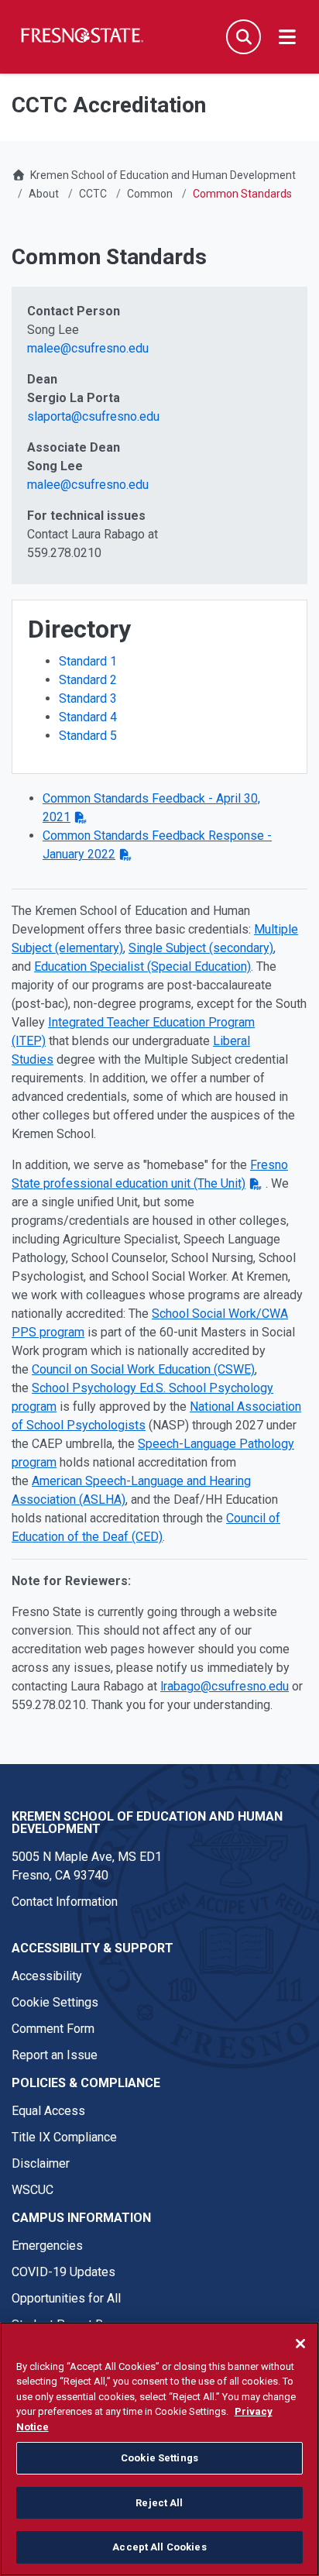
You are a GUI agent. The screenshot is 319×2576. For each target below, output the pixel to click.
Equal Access (48, 2111)
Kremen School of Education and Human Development (163, 175)
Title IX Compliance (64, 2137)
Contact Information (65, 1902)
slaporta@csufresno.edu (93, 416)
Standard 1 (88, 661)
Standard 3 (88, 698)
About (44, 194)
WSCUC (33, 2190)
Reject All (159, 2503)
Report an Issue (55, 2055)
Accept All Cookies (159, 2547)
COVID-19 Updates (63, 2272)
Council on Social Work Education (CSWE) (143, 1369)
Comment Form (53, 2029)
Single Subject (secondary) (201, 948)
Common (150, 194)
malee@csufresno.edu (88, 348)
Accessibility (47, 1976)
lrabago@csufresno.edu (225, 1686)
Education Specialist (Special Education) (142, 966)
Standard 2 (88, 680)
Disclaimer (41, 2163)
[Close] (300, 2344)
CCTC (93, 194)
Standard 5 (88, 736)
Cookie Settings (55, 2002)
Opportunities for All (66, 2298)
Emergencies (47, 2246)
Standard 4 (88, 717)
